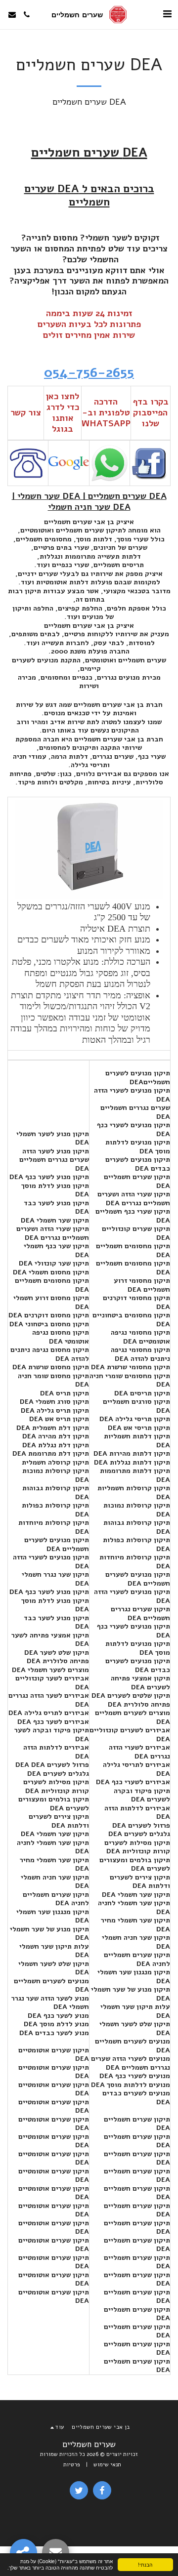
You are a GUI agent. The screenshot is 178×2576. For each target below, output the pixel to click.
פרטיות (72, 2465)
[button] (167, 14)
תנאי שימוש (107, 2465)
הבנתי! (145, 2564)
